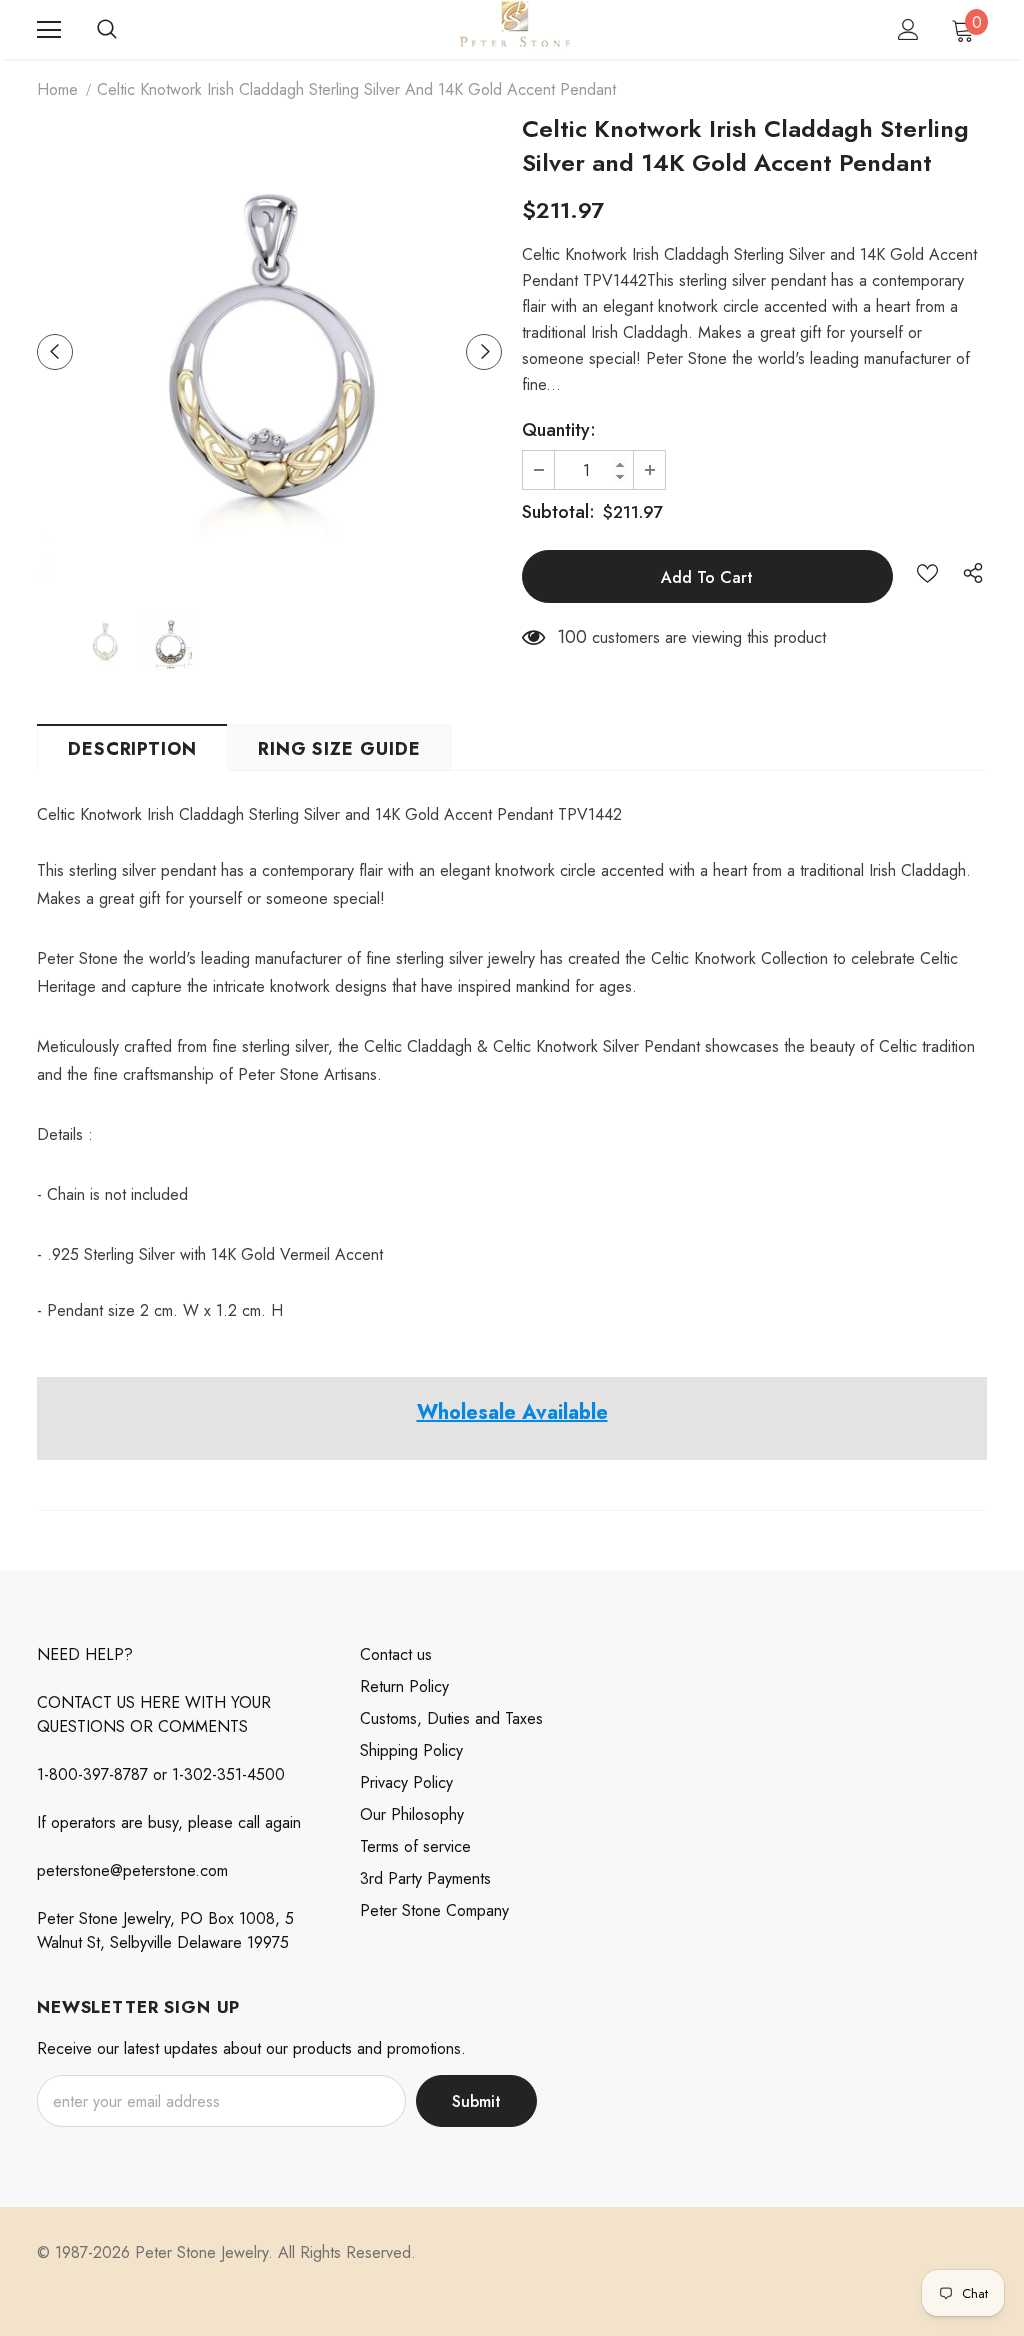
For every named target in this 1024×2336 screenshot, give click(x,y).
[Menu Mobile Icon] (49, 30)
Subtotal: (558, 512)
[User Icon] (908, 29)
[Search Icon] (107, 30)
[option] (269, 351)
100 (572, 637)
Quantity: (559, 430)
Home (57, 89)
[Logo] (514, 28)
